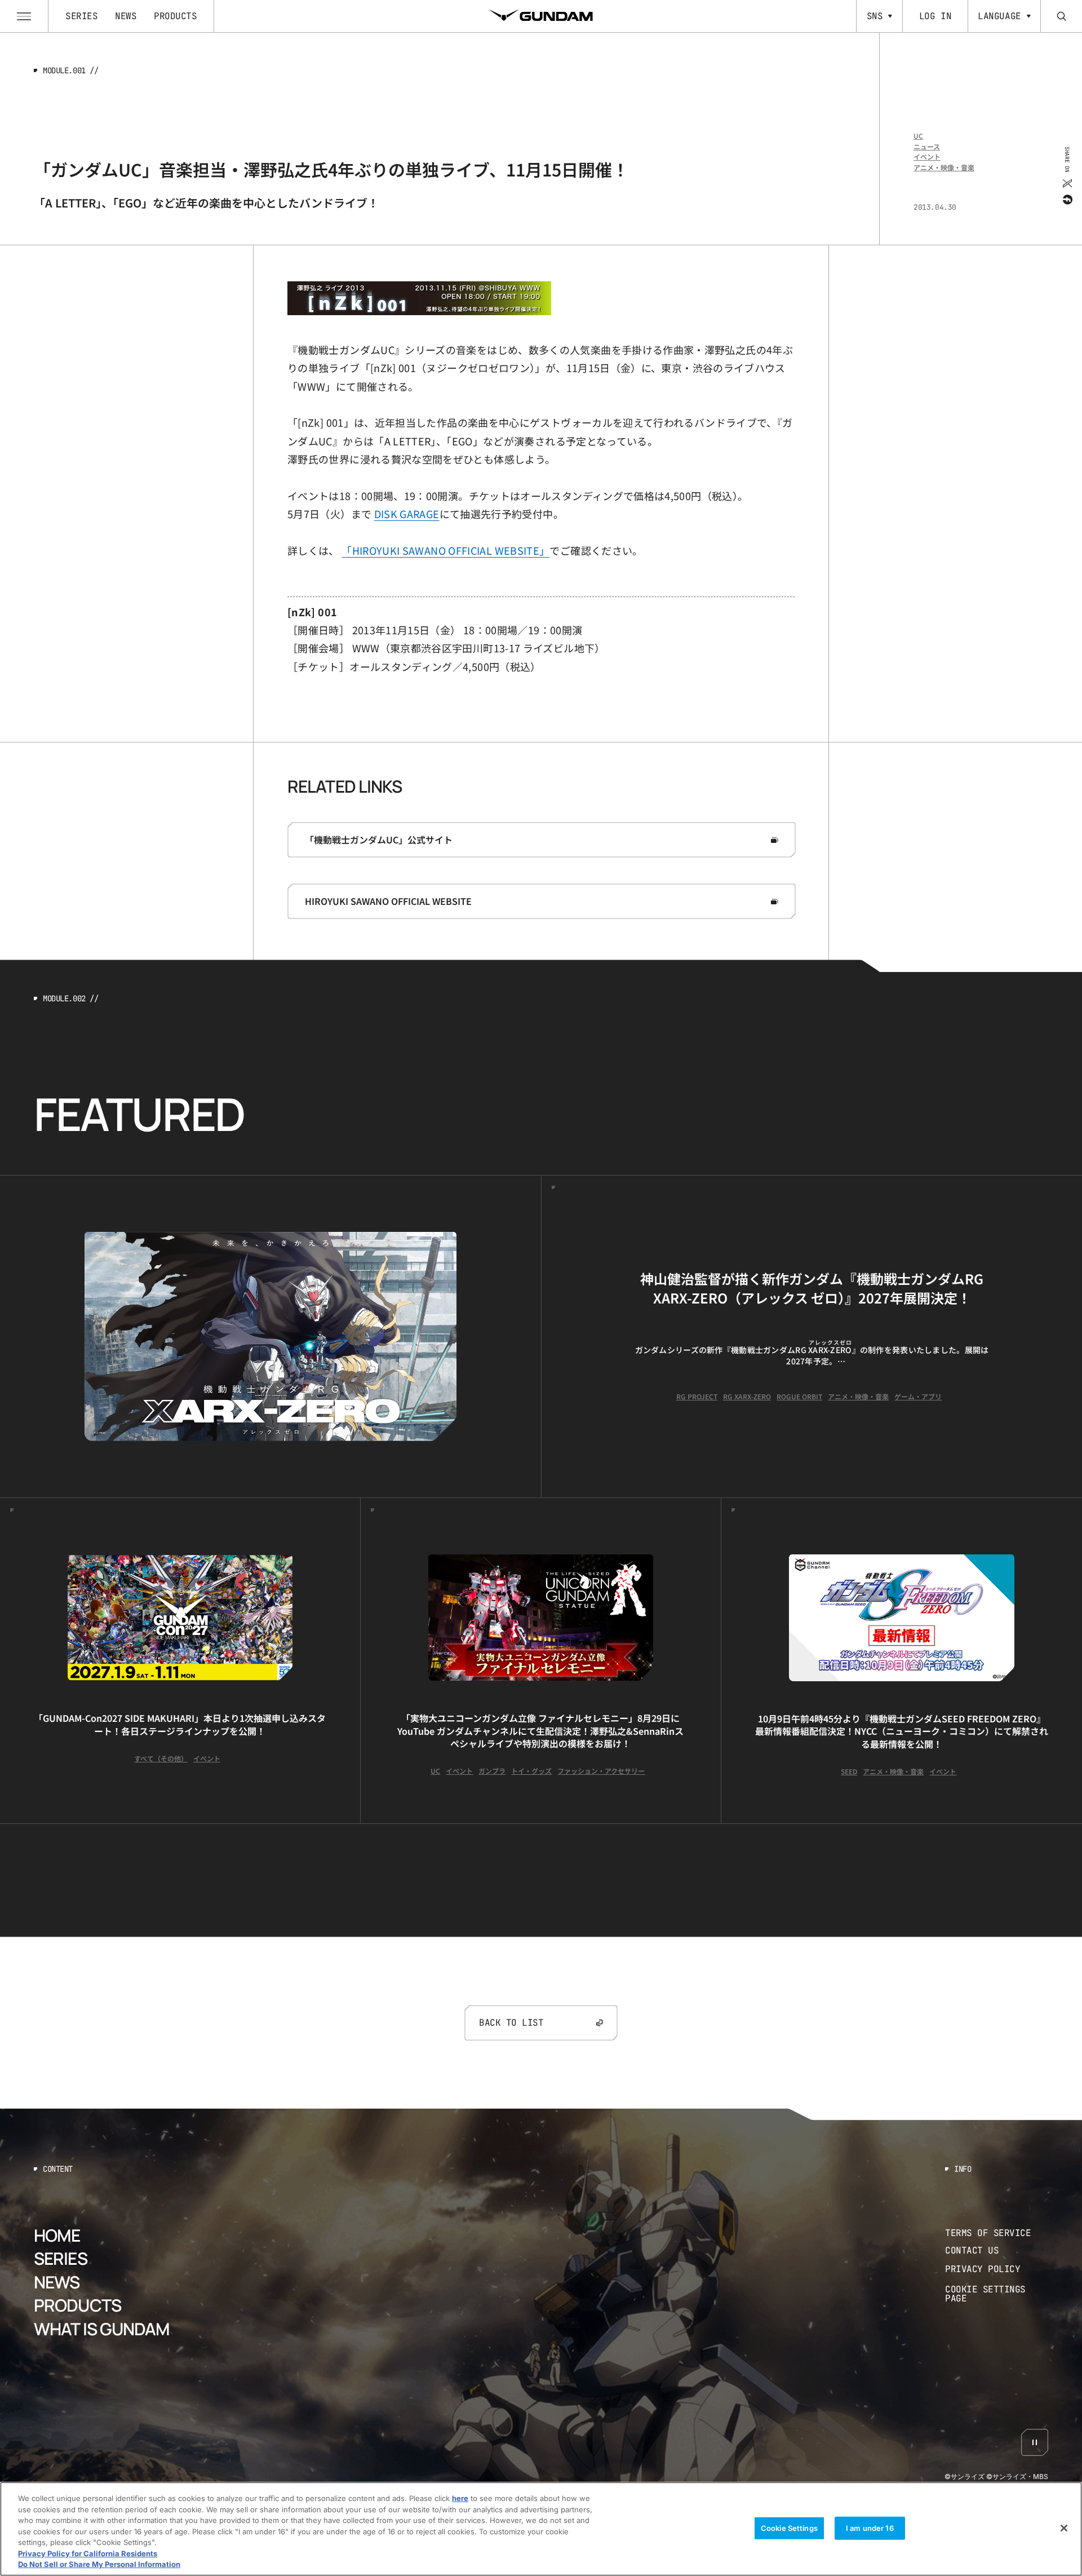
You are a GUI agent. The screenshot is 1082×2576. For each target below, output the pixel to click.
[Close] (1064, 2528)
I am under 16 (870, 2528)
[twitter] (1067, 183)
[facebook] (1067, 199)
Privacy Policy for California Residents (88, 2553)
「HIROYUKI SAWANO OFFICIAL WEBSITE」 (445, 550)
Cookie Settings (789, 2528)
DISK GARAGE (407, 514)
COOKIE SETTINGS (997, 2294)
